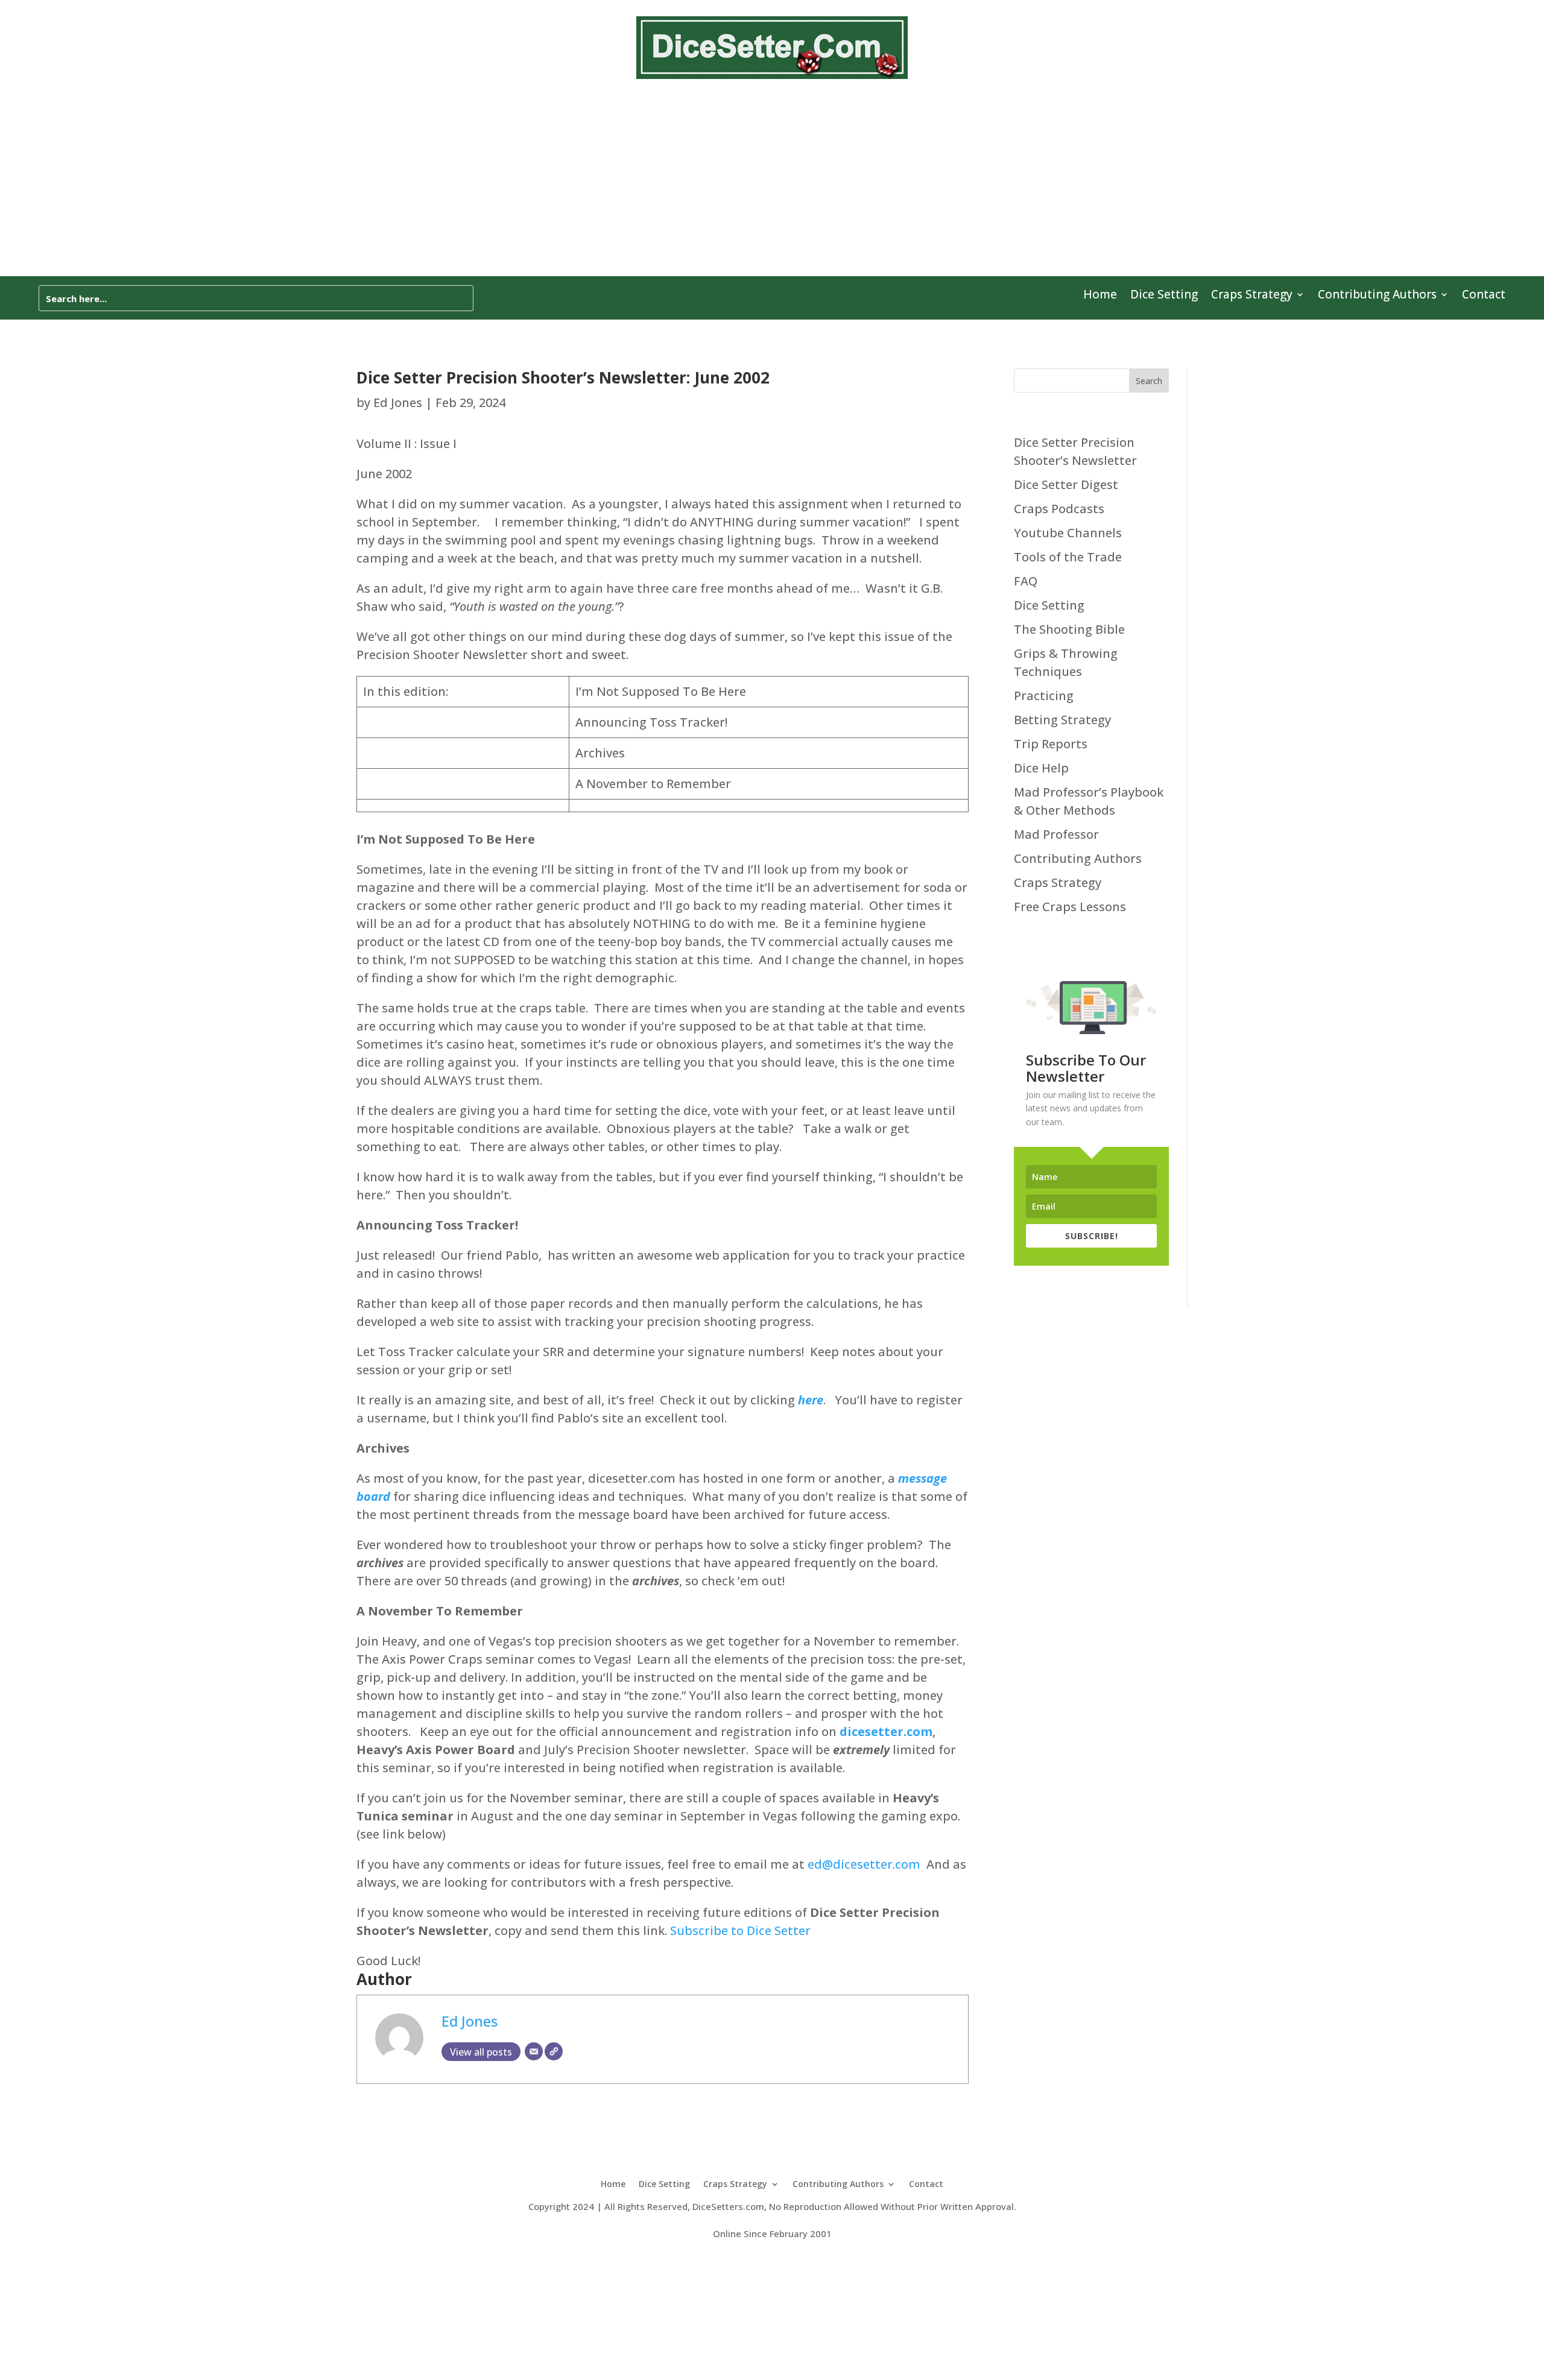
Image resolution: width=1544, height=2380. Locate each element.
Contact (1484, 296)
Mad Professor (1056, 834)
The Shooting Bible (1069, 629)
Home (1100, 296)
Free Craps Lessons (1070, 907)
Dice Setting (1164, 296)
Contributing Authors (1377, 296)
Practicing (1044, 696)
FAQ (1026, 581)
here (811, 1400)
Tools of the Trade (1068, 557)
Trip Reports (1051, 744)
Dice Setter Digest (1066, 485)
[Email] (534, 2051)
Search (1149, 381)
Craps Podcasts (1059, 509)
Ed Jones (398, 402)
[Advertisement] (772, 186)
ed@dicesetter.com (864, 1864)
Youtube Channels (1068, 533)
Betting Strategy (1062, 720)
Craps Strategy (1252, 296)
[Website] (554, 2051)
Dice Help (1041, 768)
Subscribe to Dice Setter (740, 1930)
